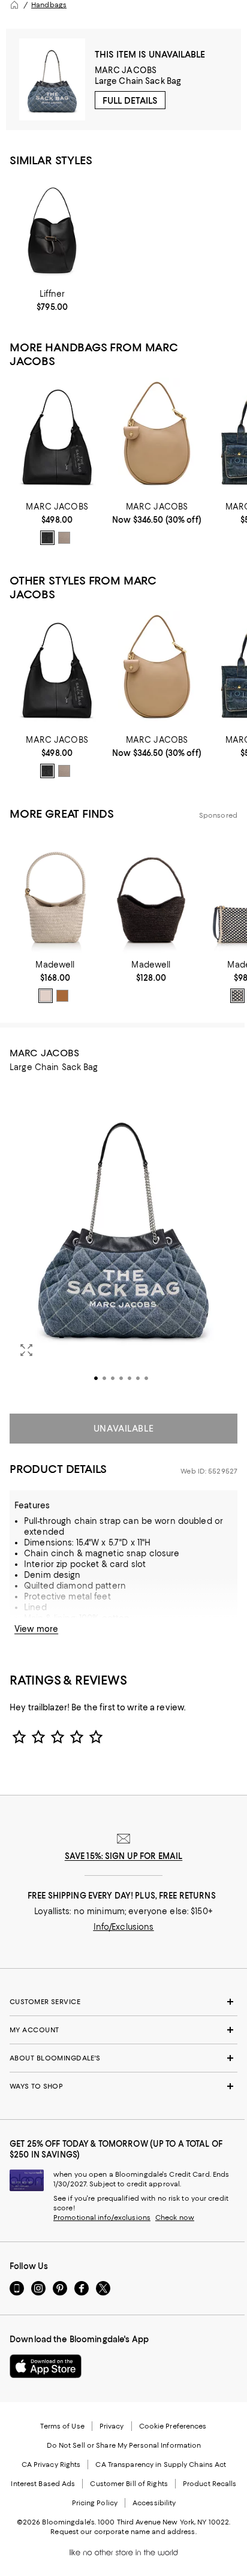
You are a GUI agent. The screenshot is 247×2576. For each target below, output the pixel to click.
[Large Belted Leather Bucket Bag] (52, 230)
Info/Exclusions (124, 1927)
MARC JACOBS (126, 70)
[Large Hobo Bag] (156, 437)
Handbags (49, 5)
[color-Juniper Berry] (237, 996)
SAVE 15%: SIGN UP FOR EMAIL (124, 1856)
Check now (175, 2218)
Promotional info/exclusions (102, 2218)
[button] (123, 1241)
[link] (52, 300)
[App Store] (46, 2366)
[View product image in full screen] (26, 1350)
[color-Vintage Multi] (46, 996)
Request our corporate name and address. (123, 2532)
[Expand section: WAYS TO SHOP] (123, 2086)
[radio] (47, 538)
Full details (130, 101)
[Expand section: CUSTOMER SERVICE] (123, 2002)
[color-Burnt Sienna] (62, 996)
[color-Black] (47, 538)
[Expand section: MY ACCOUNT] (123, 2030)
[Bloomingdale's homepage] (14, 5)
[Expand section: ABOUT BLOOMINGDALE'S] (123, 2058)
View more (36, 1629)
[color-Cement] (64, 538)
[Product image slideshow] (123, 1241)
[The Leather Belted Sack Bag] (57, 437)
